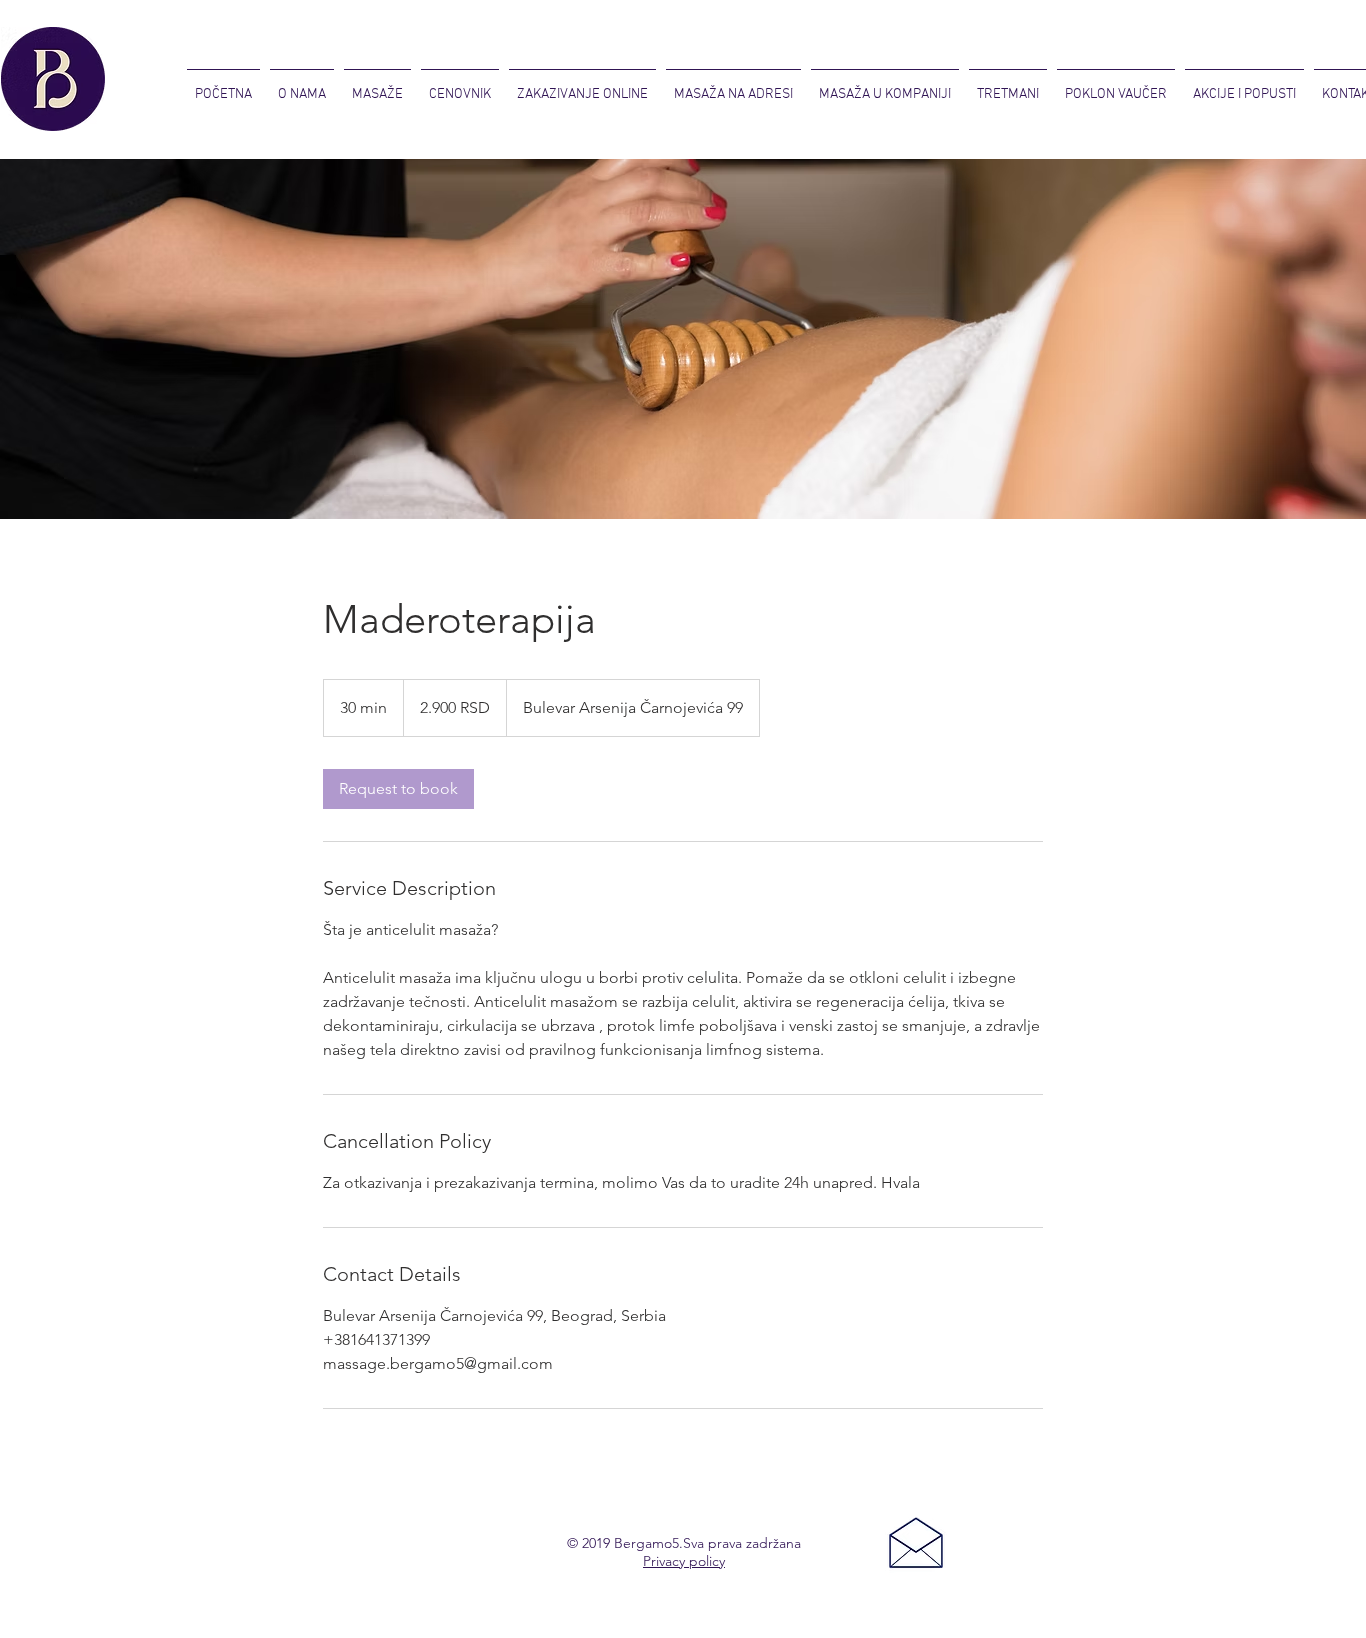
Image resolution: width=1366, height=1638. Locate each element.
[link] (398, 789)
